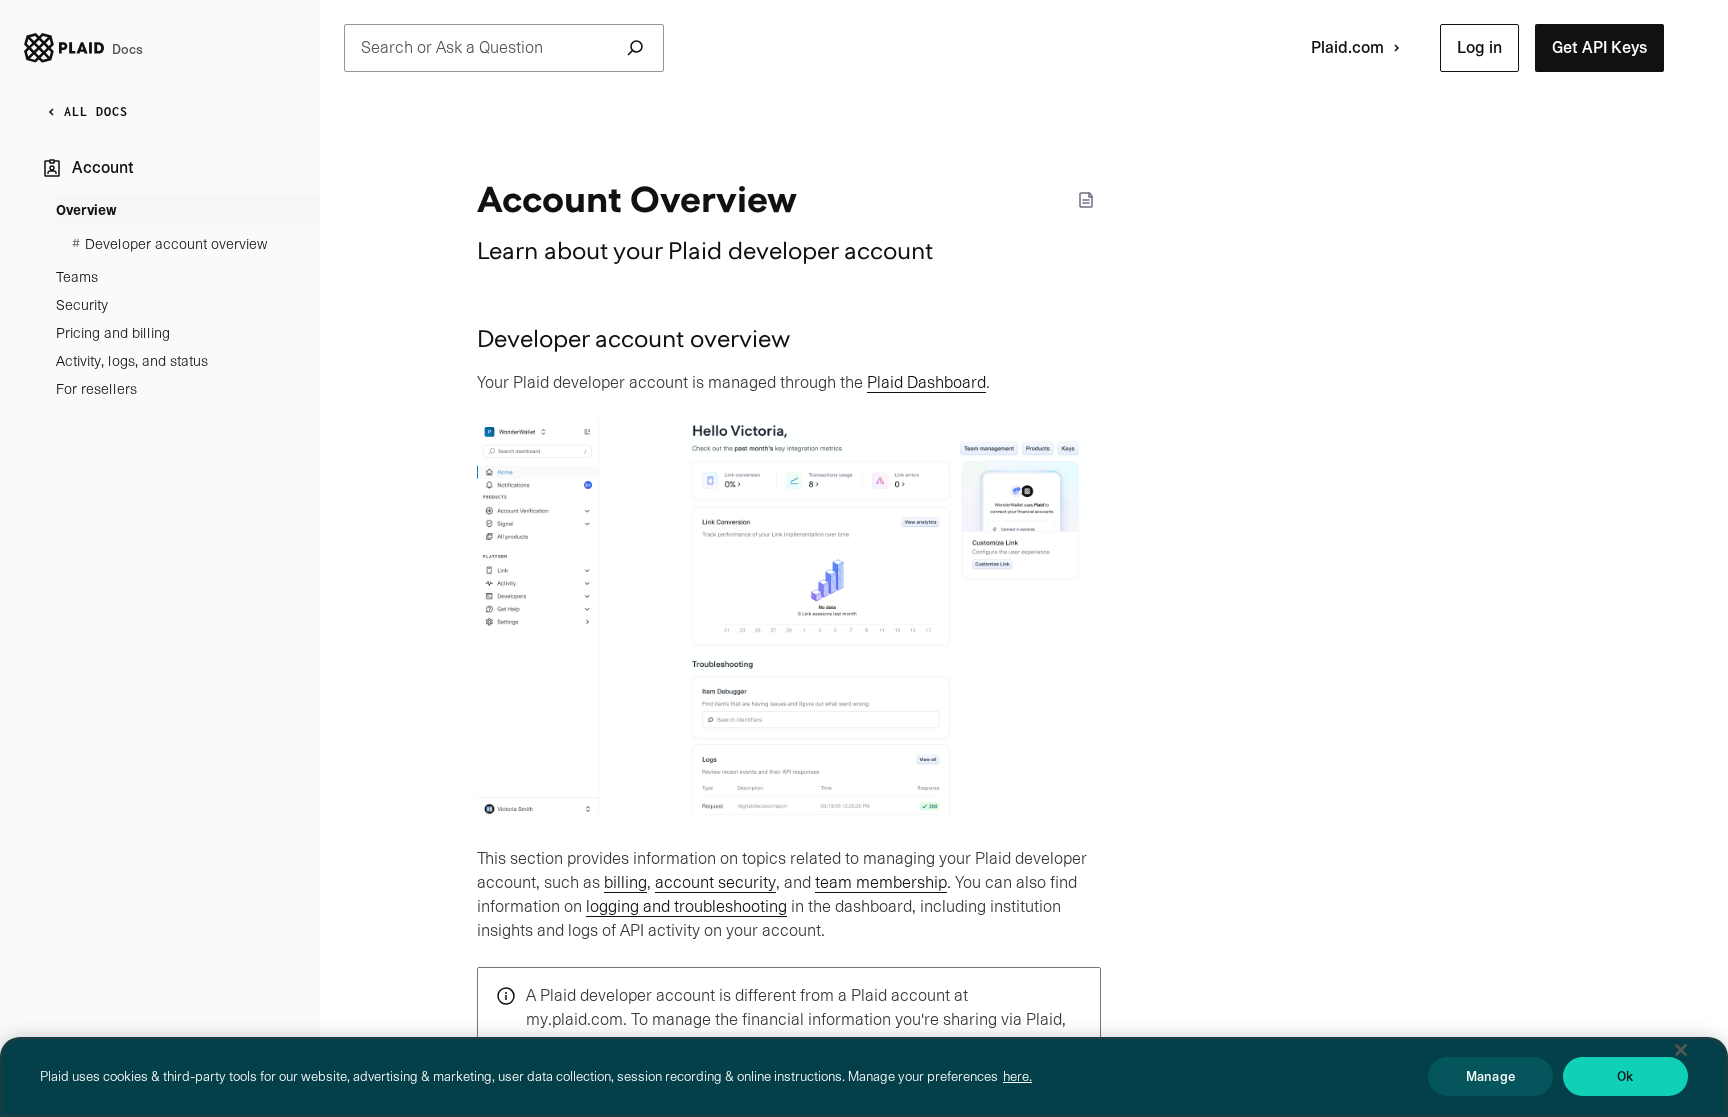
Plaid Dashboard (926, 382)
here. (1017, 1076)
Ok (1625, 1076)
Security (82, 305)
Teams (77, 277)
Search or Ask (452, 47)
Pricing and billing (113, 333)
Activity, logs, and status (132, 361)
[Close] (1681, 1050)
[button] (1479, 48)
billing (625, 882)
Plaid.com (1347, 47)
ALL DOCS (96, 111)
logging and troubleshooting (686, 906)
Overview (86, 210)
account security (715, 882)
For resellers (96, 389)
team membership (881, 882)
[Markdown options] (1086, 200)
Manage (1490, 1076)
